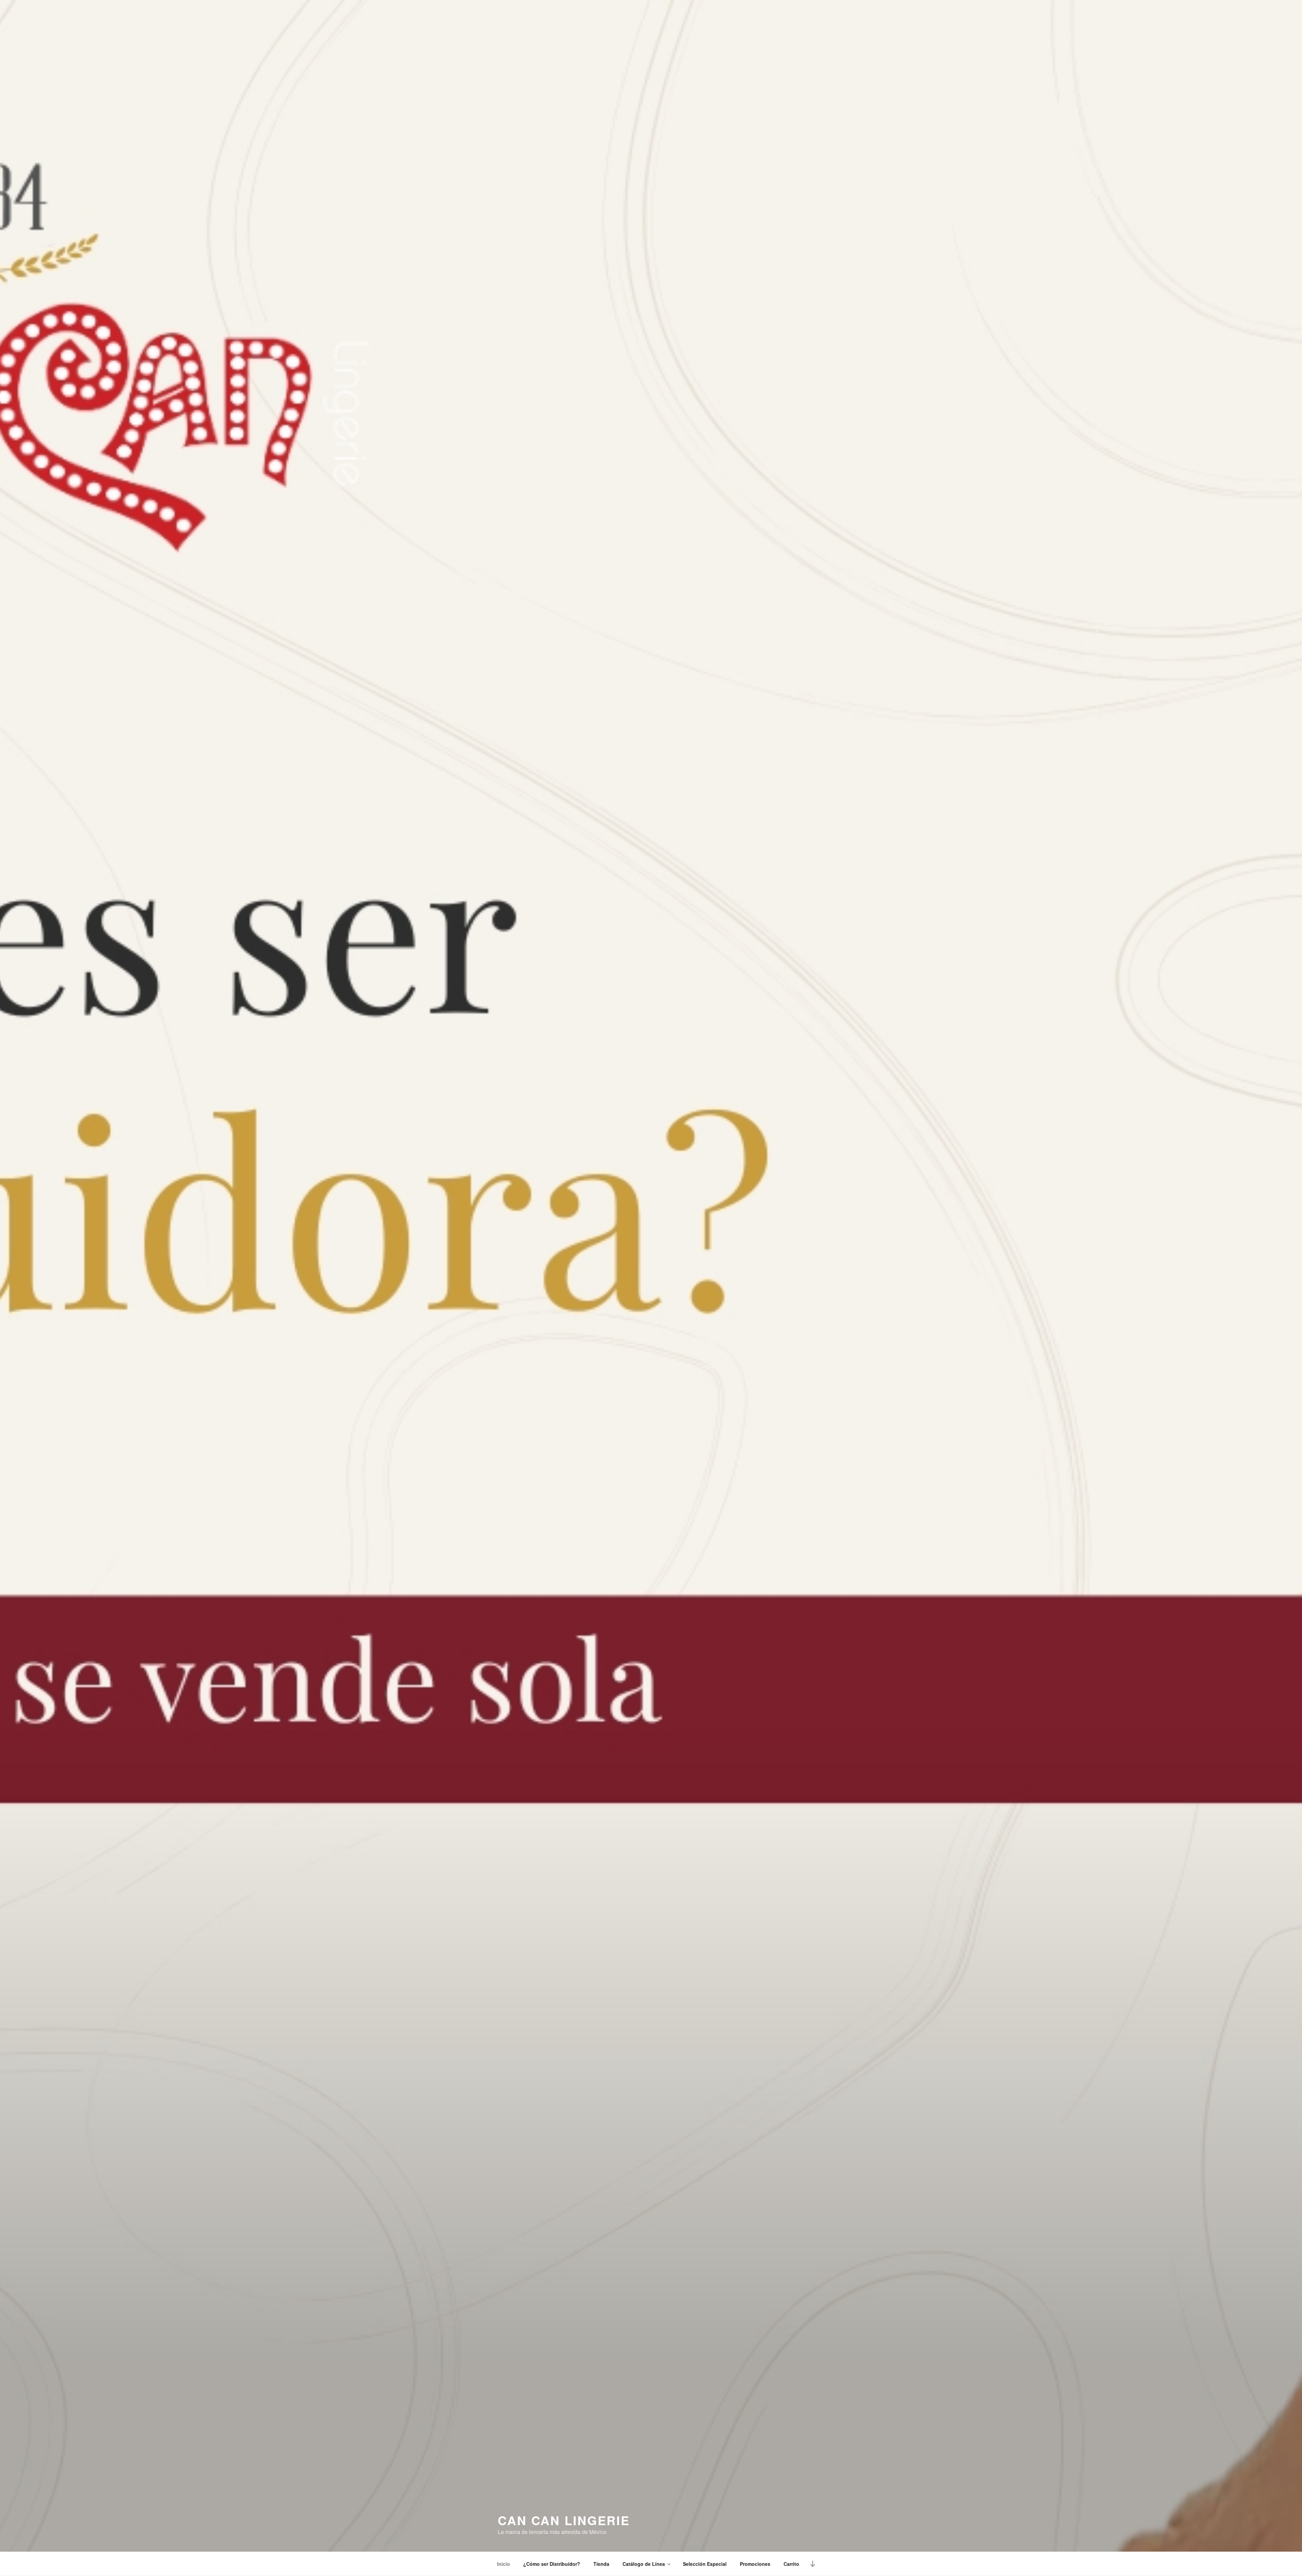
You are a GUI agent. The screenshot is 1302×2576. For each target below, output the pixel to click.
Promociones (755, 2564)
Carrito (791, 2564)
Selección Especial (705, 2564)
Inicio (504, 2564)
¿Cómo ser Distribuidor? (552, 2564)
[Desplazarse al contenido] (813, 2564)
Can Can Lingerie (564, 2520)
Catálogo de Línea (644, 2564)
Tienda (601, 2564)
